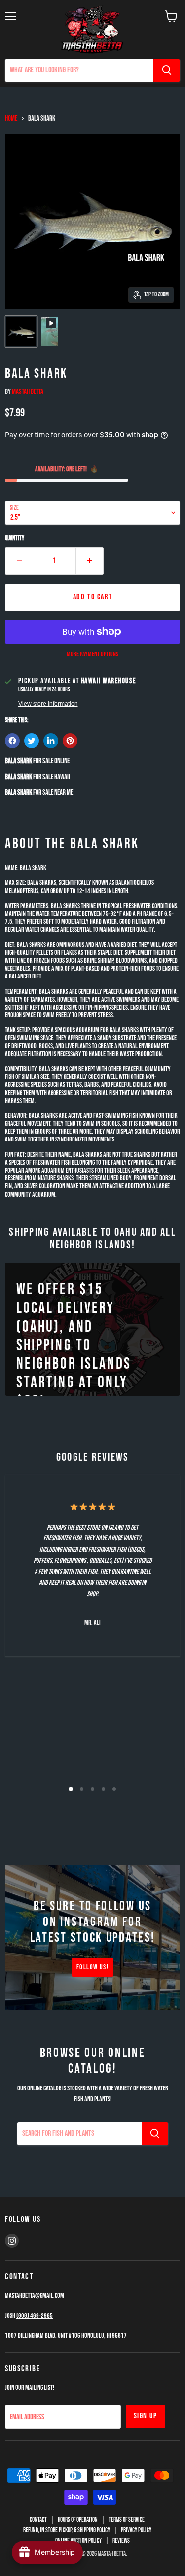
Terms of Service (127, 2520)
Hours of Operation (78, 2520)
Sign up (146, 2416)
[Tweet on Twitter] (32, 741)
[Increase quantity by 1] (90, 561)
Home (11, 118)
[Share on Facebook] (12, 741)
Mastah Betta (28, 392)
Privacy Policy (136, 2530)
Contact (38, 2520)
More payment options (92, 654)
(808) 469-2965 (35, 2316)
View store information (48, 704)
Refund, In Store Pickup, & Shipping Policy (67, 2530)
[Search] (167, 70)
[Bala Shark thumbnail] (21, 331)
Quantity (15, 538)
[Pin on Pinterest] (70, 741)
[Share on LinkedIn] (51, 741)
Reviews (121, 2541)
